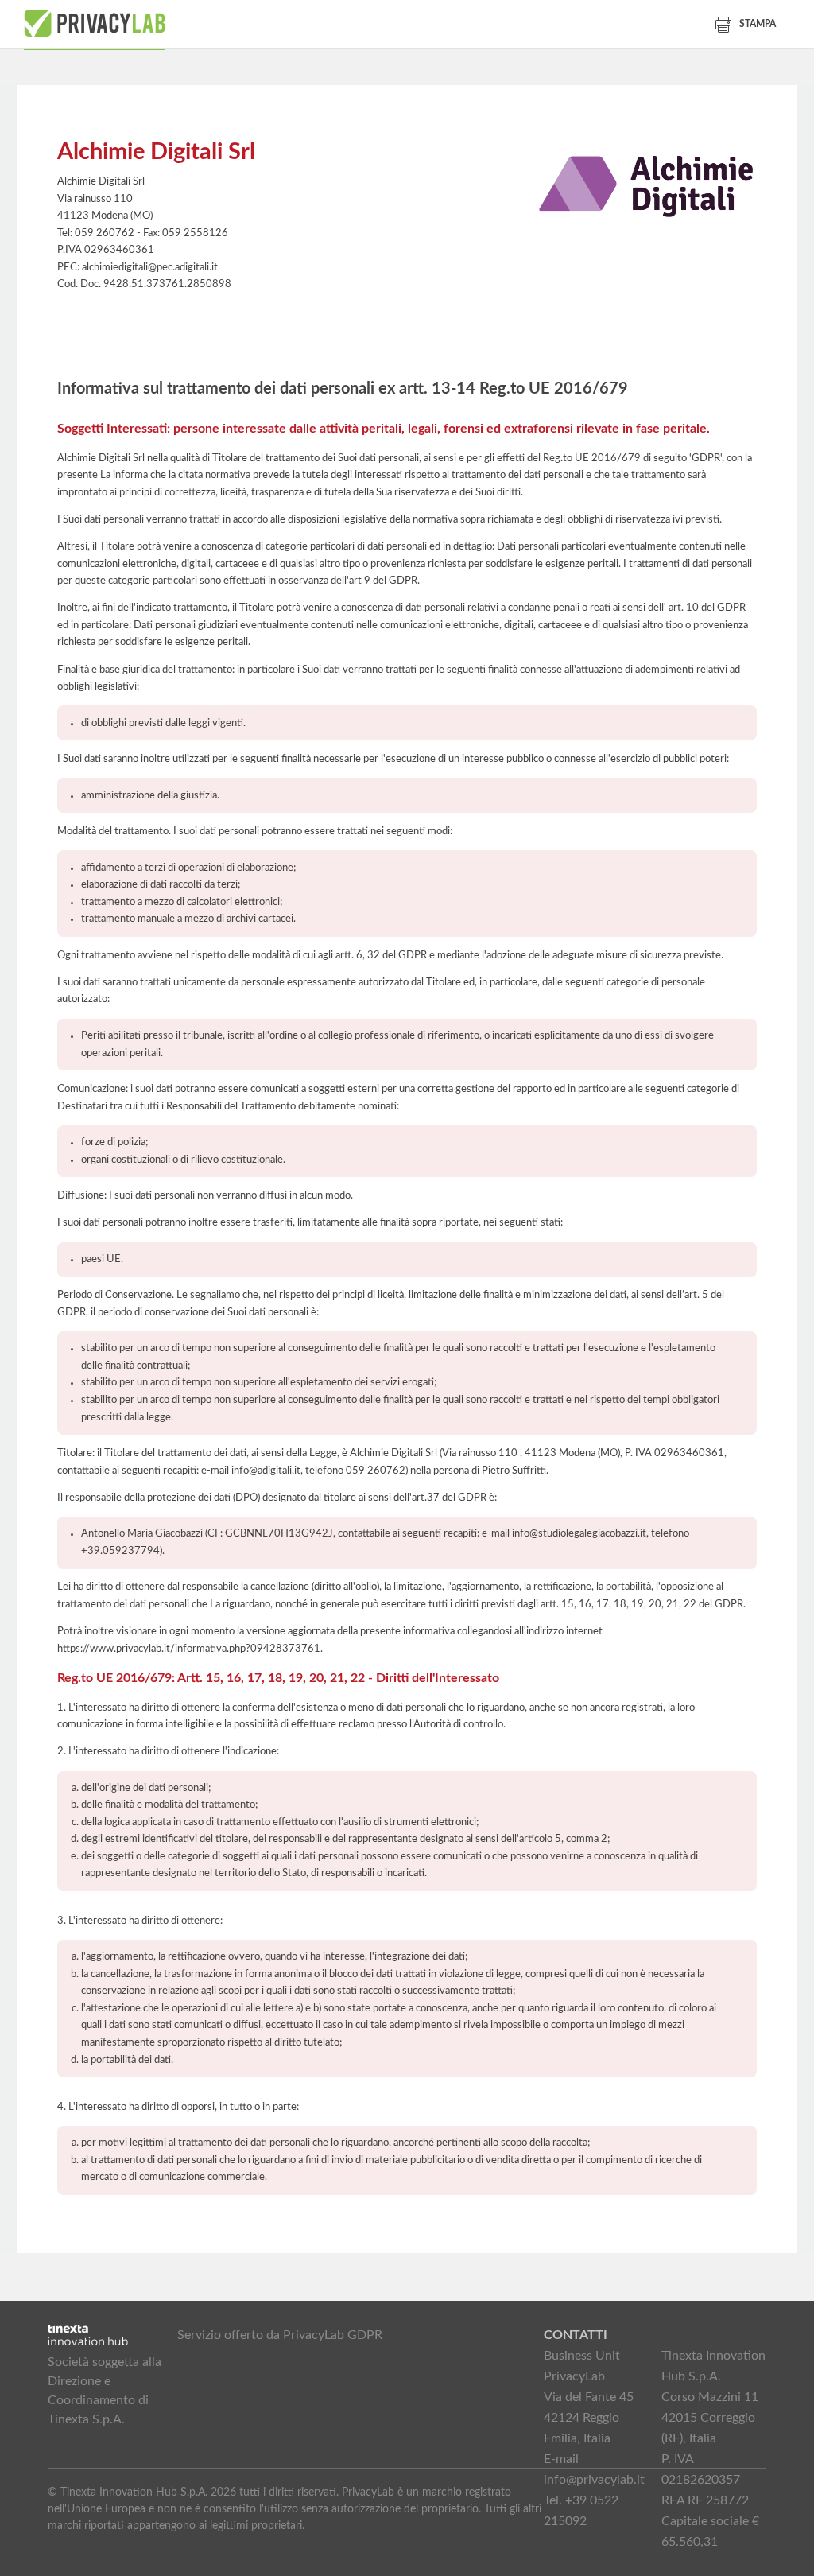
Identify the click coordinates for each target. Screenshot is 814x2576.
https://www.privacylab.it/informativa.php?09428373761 (189, 1649)
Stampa (758, 24)
